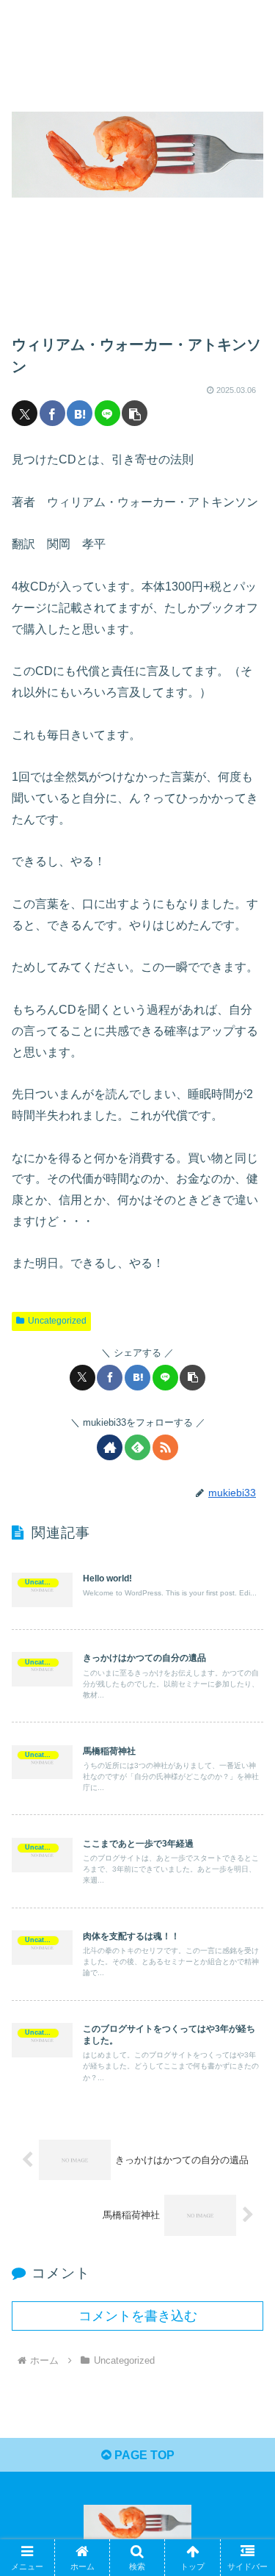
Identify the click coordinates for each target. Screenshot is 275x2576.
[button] (135, 413)
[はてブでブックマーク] (80, 413)
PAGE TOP (143, 2455)
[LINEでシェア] (107, 413)
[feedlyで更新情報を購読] (137, 1447)
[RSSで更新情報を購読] (165, 1447)
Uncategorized (57, 1321)
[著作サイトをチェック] (110, 1447)
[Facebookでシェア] (52, 413)
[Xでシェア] (25, 413)
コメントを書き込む (138, 2316)
